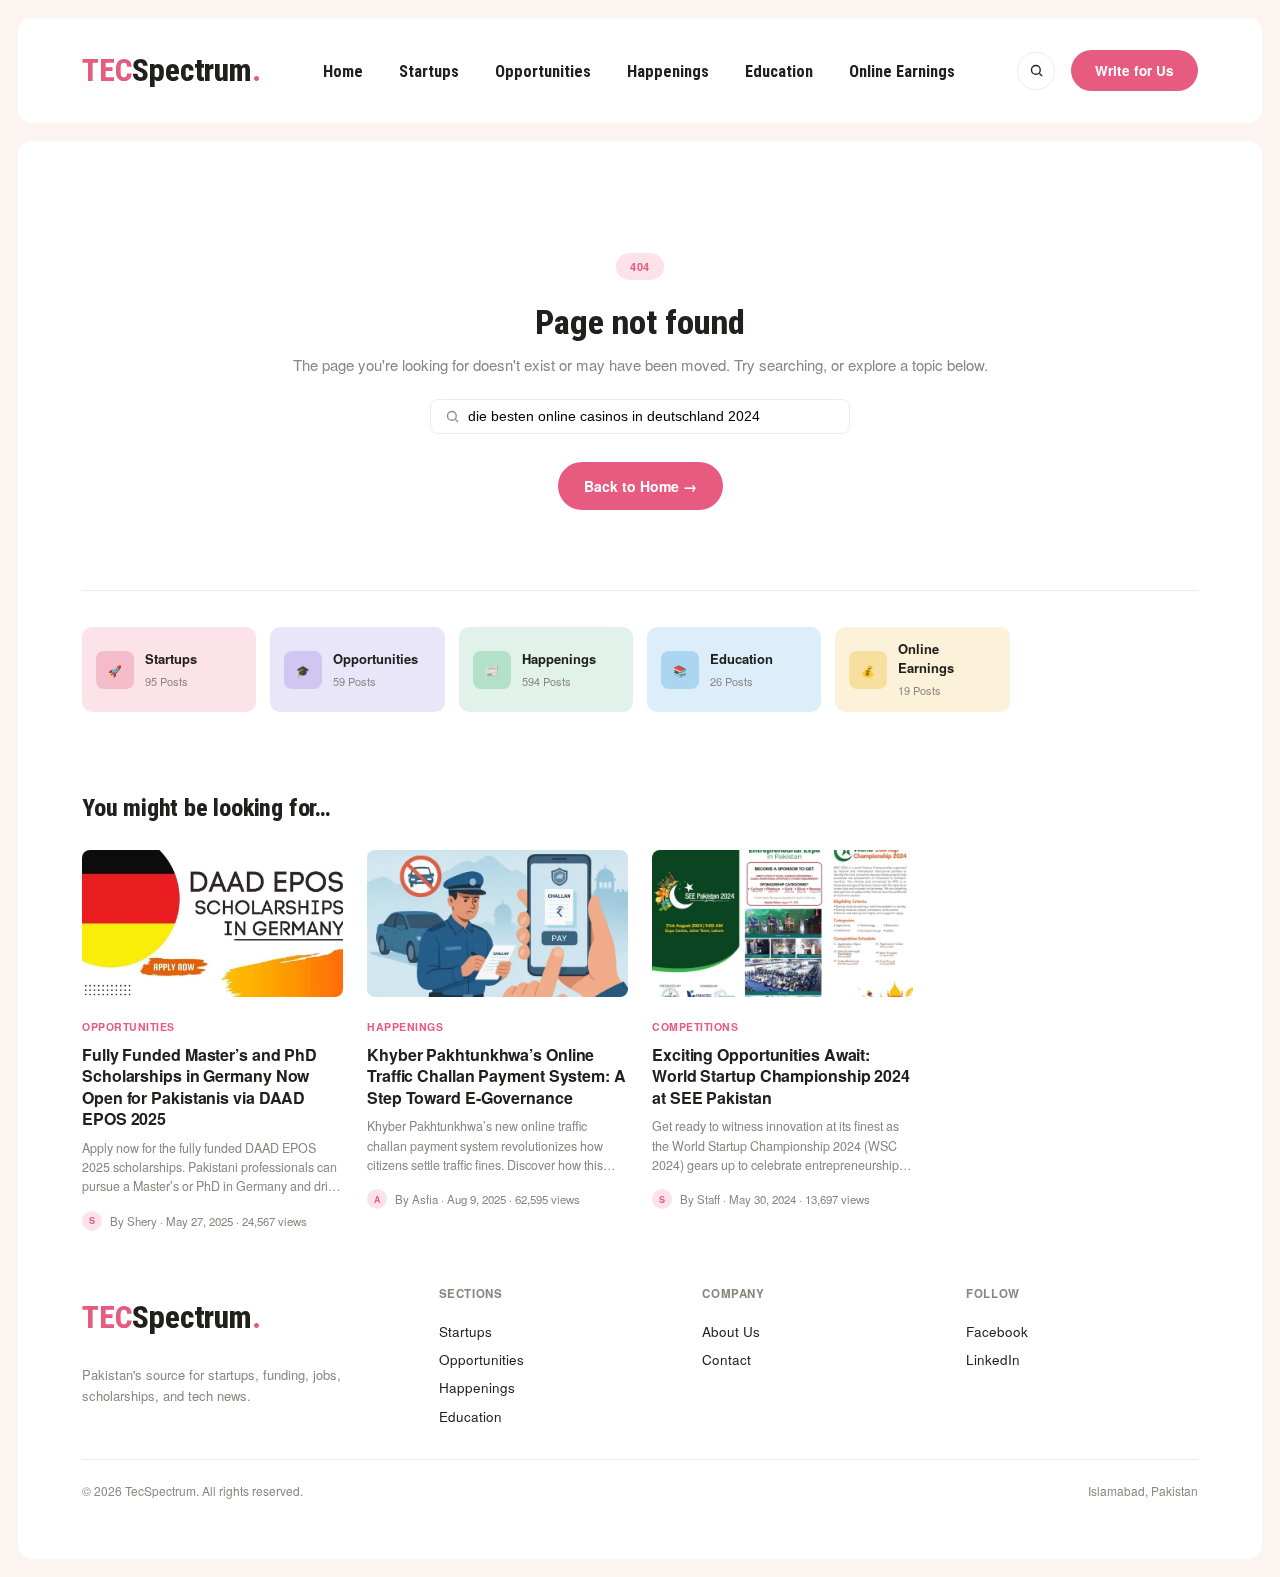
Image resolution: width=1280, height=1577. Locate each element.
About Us (731, 1331)
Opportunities (543, 71)
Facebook (997, 1331)
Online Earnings (902, 71)
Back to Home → (640, 486)
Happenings (668, 71)
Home (343, 71)
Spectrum (171, 70)
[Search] (1036, 71)
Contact (726, 1359)
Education (779, 71)
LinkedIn (993, 1359)
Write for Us (1134, 70)
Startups (429, 71)
